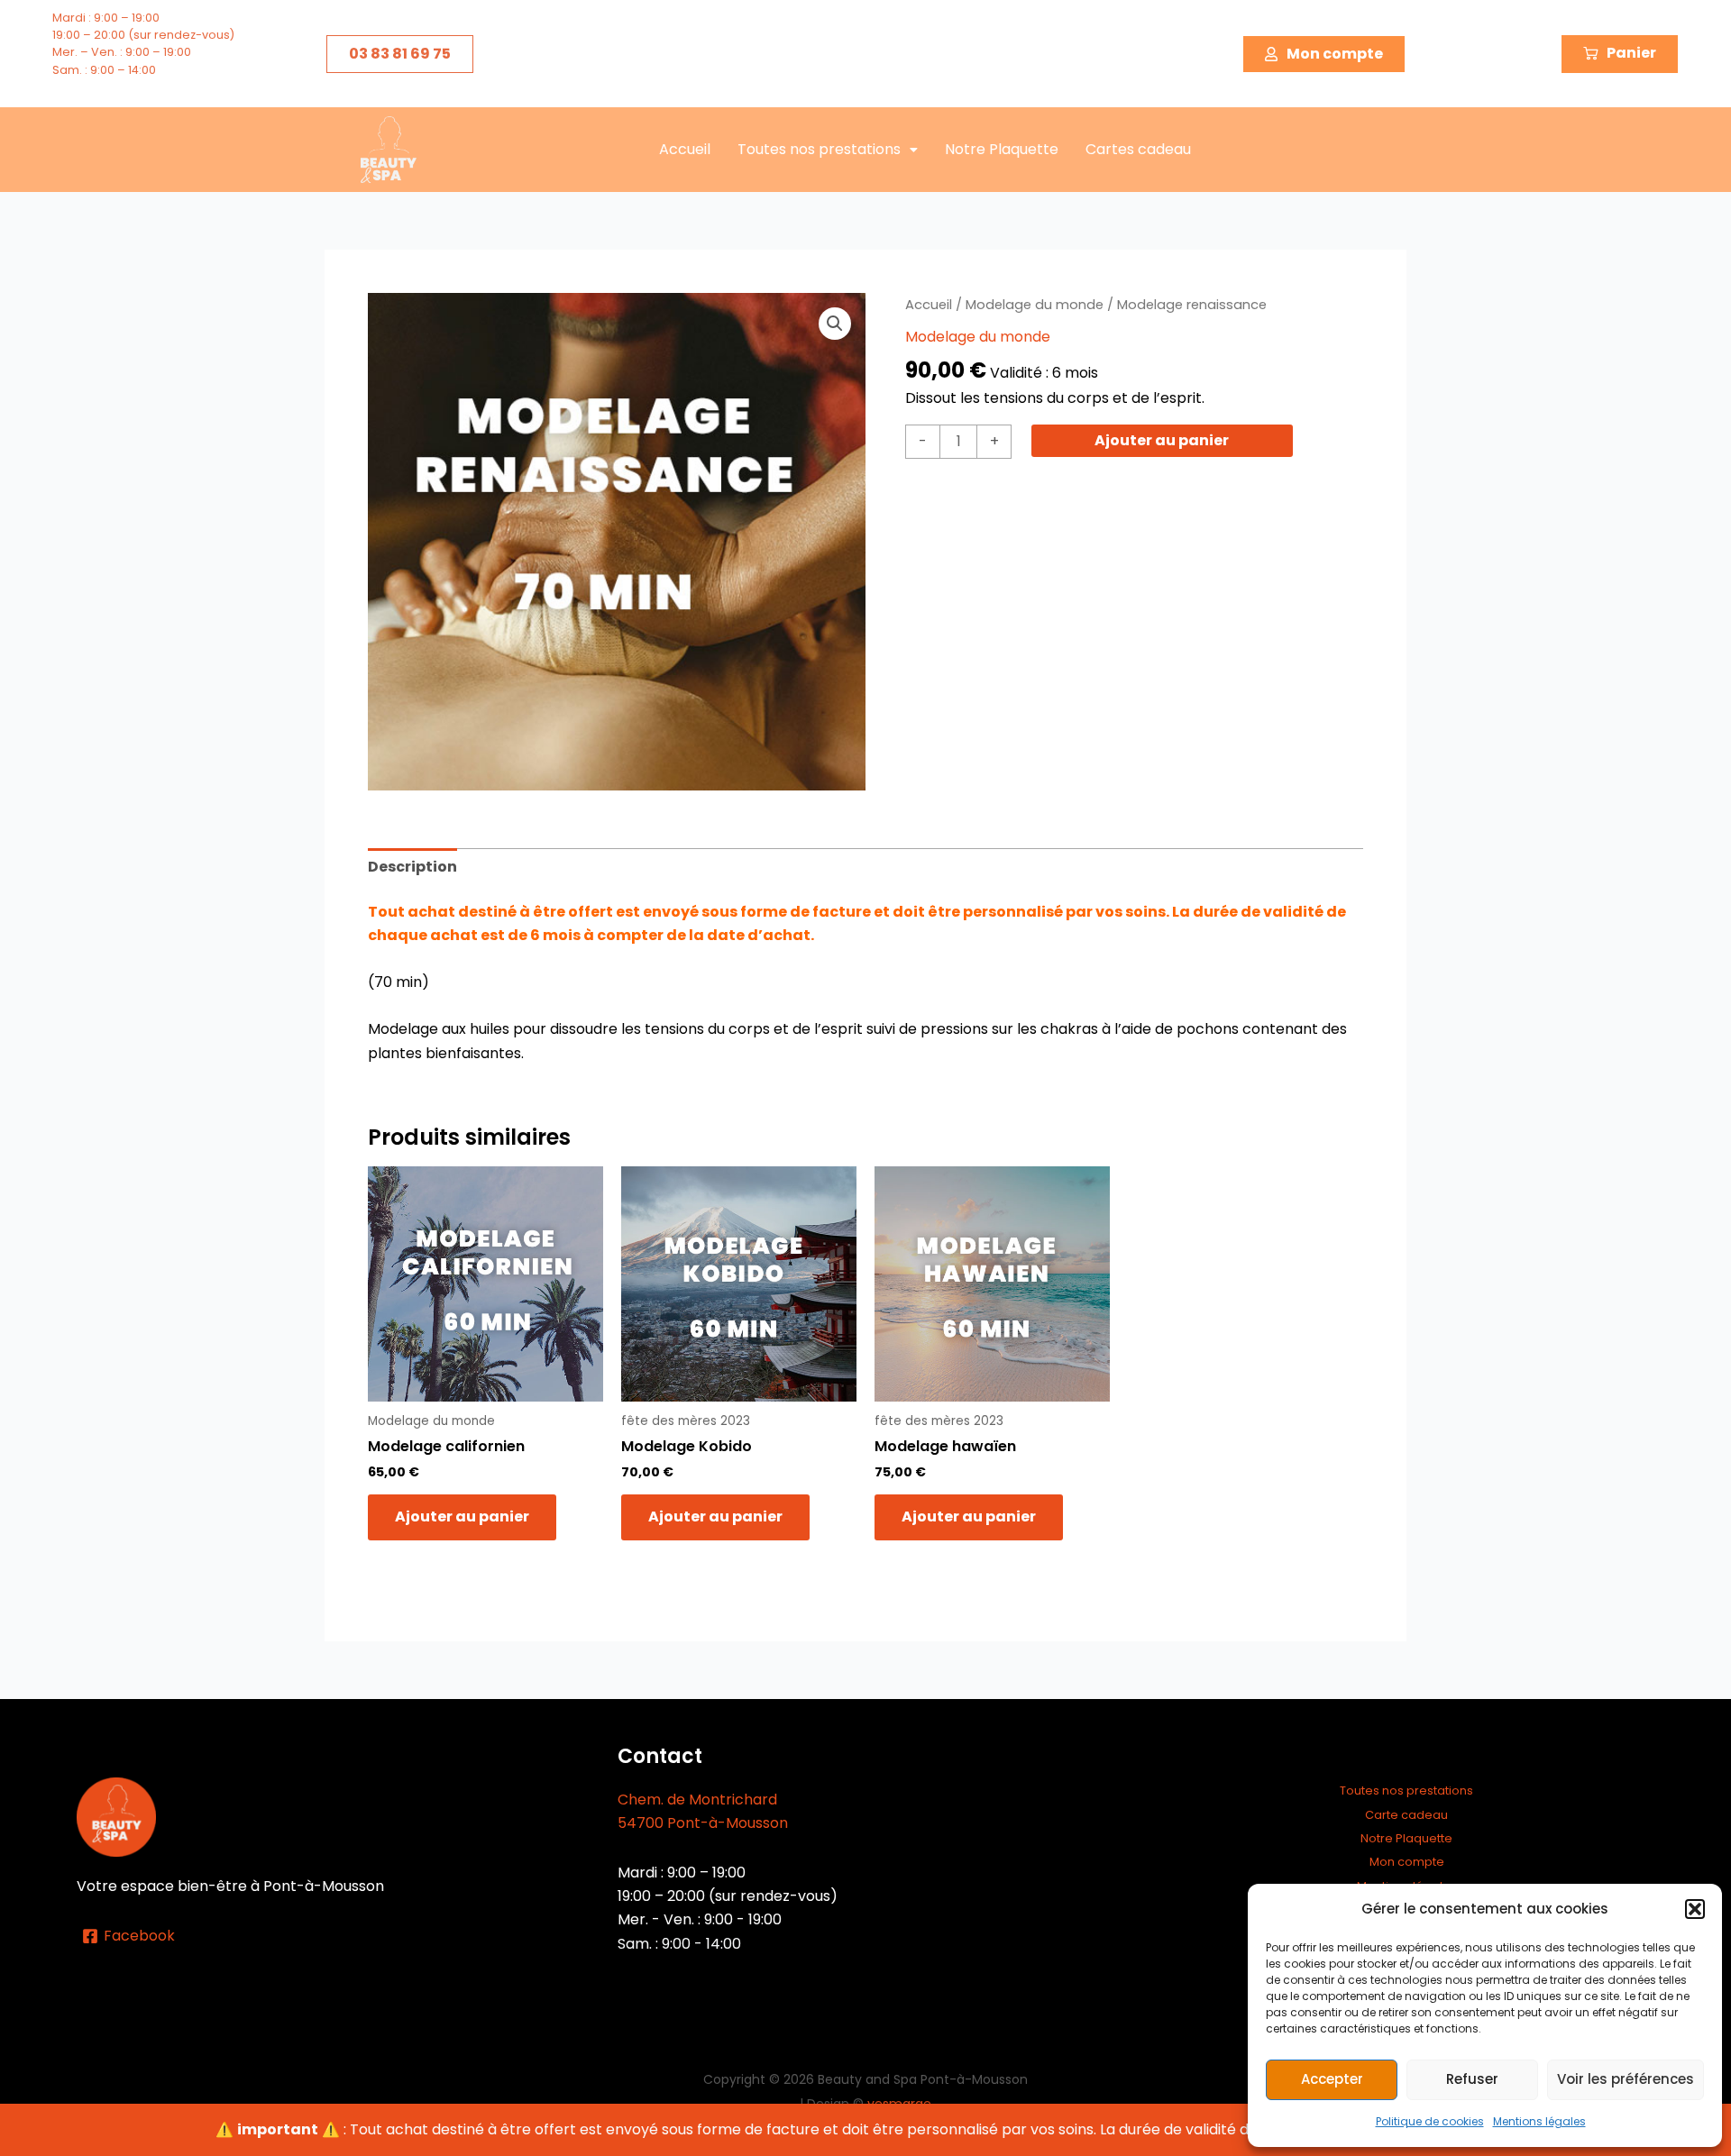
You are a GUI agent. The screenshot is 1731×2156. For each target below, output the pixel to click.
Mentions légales (1539, 2121)
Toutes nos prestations (819, 149)
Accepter (1332, 2079)
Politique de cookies (1430, 2121)
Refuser (1472, 2079)
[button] (1695, 1909)
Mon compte (1407, 1862)
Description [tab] (412, 867)
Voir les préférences (1626, 2079)
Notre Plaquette (1002, 149)
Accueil (685, 149)
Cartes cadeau (1138, 149)
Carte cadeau (1406, 1815)
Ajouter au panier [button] (462, 1517)
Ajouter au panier (1162, 440)
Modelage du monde (1035, 305)
